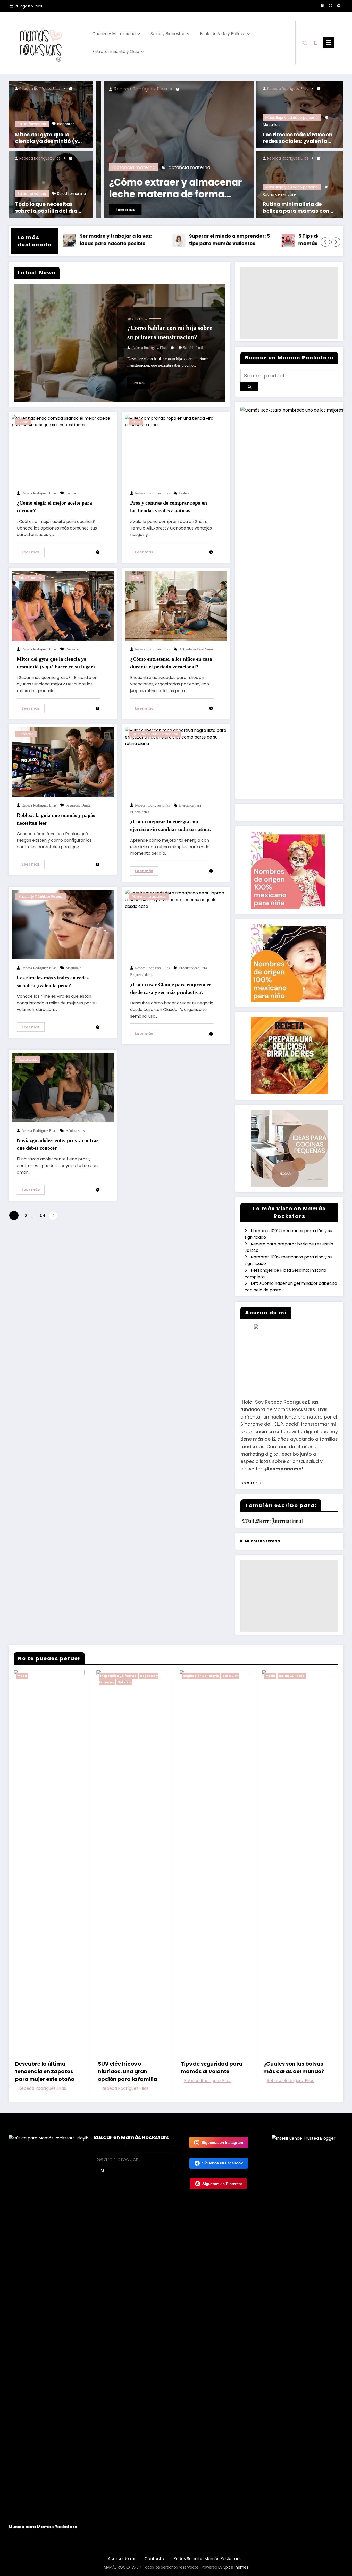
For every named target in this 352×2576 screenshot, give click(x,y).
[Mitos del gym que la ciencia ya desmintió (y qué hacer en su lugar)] (51, 115)
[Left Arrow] (325, 242)
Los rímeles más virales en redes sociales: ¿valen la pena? (298, 138)
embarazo (249, 167)
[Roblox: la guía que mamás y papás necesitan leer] (63, 762)
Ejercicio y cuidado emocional (155, 734)
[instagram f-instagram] (330, 6)
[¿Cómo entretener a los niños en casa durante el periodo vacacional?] (176, 606)
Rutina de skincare (279, 194)
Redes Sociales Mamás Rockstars (207, 2559)
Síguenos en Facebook (222, 2163)
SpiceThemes (236, 2567)
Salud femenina (32, 124)
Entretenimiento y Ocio (116, 51)
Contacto (154, 2559)
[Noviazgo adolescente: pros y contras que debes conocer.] (63, 1087)
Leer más (216, 210)
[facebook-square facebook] (322, 6)
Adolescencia (137, 319)
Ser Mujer (230, 1676)
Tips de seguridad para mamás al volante (212, 2068)
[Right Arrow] (336, 242)
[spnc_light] (315, 43)
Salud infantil (193, 348)
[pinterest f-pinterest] (339, 6)
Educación (26, 734)
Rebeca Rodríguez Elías (39, 89)
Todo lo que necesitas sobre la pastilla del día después (46, 207)
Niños (136, 578)
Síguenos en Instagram (222, 2142)
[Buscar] (305, 43)
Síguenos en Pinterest (222, 2184)
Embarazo (214, 167)
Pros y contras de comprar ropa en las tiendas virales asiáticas (169, 507)
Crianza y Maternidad (114, 34)
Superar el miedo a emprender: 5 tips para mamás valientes (157, 240)
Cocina (23, 422)
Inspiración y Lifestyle (118, 1676)
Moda (136, 422)
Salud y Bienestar (168, 34)
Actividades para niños (196, 649)
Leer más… (252, 1483)
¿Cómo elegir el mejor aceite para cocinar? (54, 507)
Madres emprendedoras (149, 897)
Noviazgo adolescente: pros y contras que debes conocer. (58, 1144)
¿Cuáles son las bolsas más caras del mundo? (294, 2068)
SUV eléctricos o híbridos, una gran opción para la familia (128, 2071)
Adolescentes (75, 1131)
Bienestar (66, 124)
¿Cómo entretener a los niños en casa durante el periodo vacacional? (171, 663)
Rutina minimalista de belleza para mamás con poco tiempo (296, 207)
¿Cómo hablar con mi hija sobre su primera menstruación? (170, 332)
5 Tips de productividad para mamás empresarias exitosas (263, 240)
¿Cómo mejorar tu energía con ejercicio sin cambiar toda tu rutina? (171, 825)
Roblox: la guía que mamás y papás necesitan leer (56, 819)
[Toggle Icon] (329, 43)
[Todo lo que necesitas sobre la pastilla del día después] (51, 184)
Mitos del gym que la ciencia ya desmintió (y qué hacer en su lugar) (46, 138)
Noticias (124, 1682)
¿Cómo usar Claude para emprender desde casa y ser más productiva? (171, 988)
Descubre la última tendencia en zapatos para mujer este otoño (45, 2071)
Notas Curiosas (292, 1676)
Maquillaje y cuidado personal (292, 118)
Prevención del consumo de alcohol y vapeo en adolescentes (105, 189)
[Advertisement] (289, 303)
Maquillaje (272, 125)
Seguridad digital (79, 805)
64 (43, 1216)
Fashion (185, 493)
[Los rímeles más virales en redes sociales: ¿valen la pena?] (63, 924)
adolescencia (99, 167)
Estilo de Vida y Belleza (223, 34)
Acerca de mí (121, 2559)
